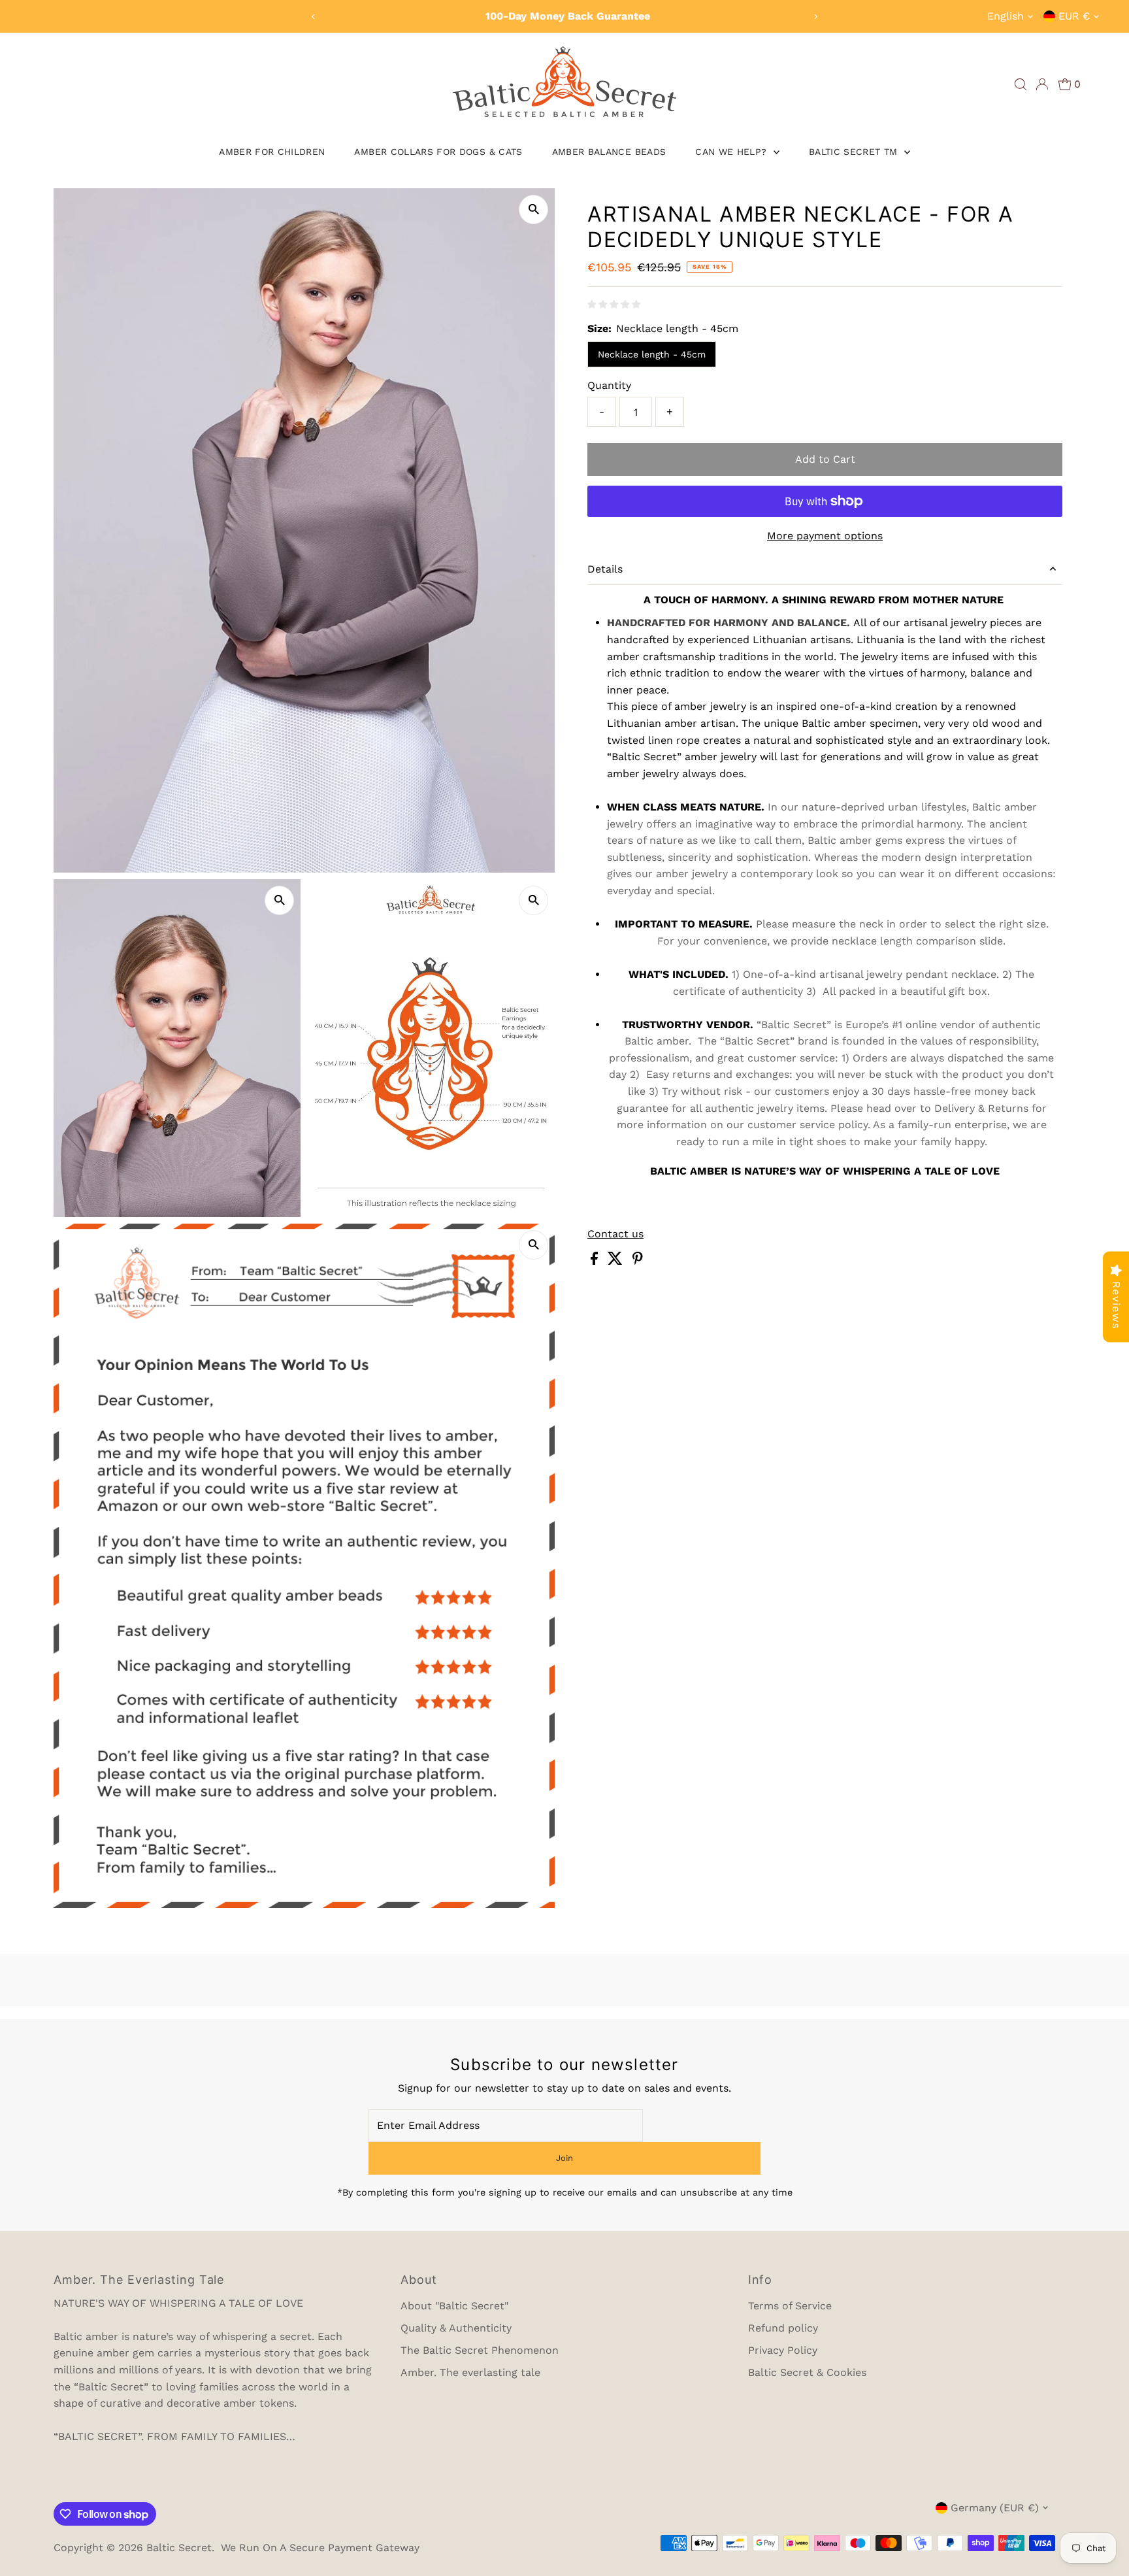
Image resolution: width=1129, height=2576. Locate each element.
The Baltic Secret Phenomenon (480, 2350)
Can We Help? (733, 152)
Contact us (615, 1234)
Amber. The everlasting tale (470, 2372)
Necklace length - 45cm (652, 354)
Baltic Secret (179, 2548)
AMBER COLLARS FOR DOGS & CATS (438, 152)
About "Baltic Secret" (454, 2306)
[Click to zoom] (533, 209)
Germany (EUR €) (995, 2508)
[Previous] (313, 17)
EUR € (1074, 16)
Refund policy (783, 2328)
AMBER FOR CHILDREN (272, 152)
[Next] (816, 17)
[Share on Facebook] (596, 1261)
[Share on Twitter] (617, 1261)
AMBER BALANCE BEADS (609, 152)
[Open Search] (1021, 84)
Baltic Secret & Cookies (807, 2372)
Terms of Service (790, 2306)
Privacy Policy (783, 2350)
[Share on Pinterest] (638, 1261)
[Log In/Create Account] (1042, 84)
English (1006, 16)
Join (564, 2158)
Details (605, 569)
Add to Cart (825, 459)
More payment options (825, 536)
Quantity (609, 385)
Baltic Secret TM (855, 152)
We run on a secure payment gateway (320, 2548)
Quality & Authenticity (456, 2328)
